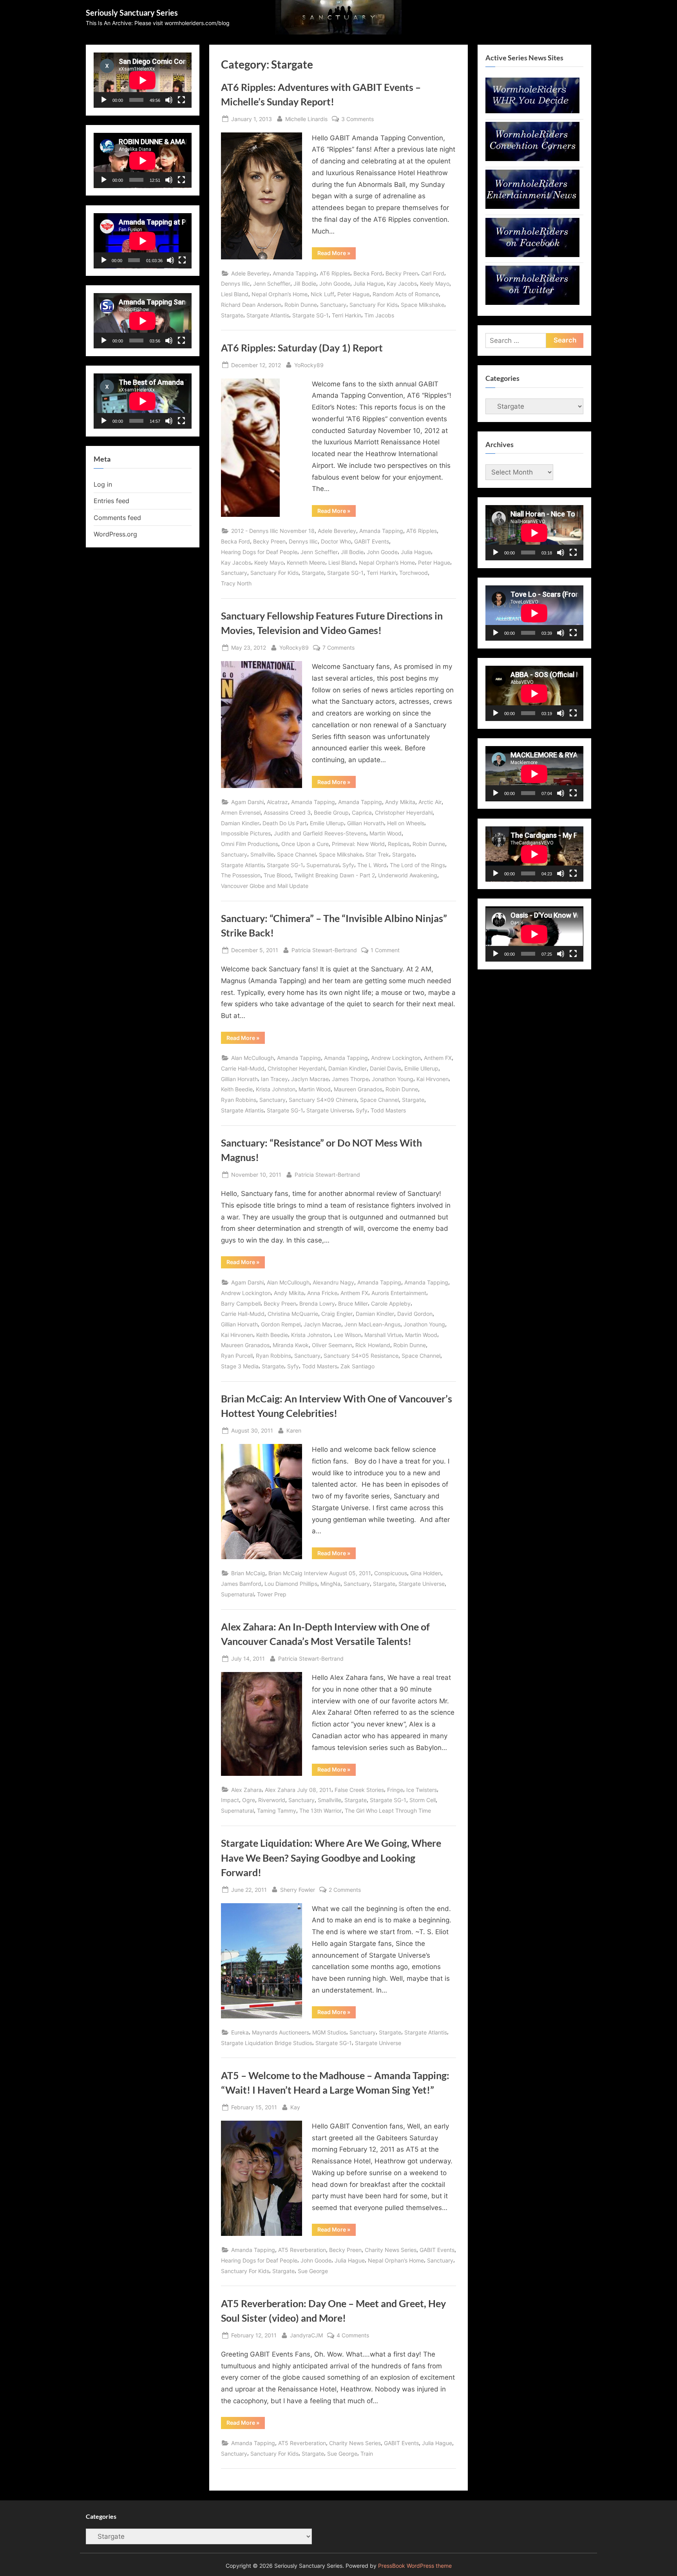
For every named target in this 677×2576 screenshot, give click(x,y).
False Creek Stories (359, 1790)
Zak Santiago (358, 1366)
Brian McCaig (248, 1573)
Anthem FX (438, 1058)
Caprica (362, 812)
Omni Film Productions (250, 844)
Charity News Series (391, 2250)
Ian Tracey (274, 1079)
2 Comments (345, 1890)
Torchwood (414, 573)
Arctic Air (430, 802)
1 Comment (385, 951)
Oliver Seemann (332, 1345)
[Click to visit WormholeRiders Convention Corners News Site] (532, 159)
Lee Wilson (348, 1335)
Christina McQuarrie (293, 1314)
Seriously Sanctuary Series (132, 13)
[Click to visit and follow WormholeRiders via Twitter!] (532, 303)
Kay (295, 2107)
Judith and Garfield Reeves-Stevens (320, 833)
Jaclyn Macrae (310, 1079)
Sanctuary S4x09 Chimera (323, 1100)
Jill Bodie (305, 284)
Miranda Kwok (291, 1345)
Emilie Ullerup (327, 823)
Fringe (395, 1790)
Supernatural (323, 865)
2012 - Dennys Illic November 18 (273, 531)
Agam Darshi (247, 802)
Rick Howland (373, 1345)
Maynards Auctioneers (281, 2032)
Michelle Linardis (306, 119)
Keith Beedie (237, 1089)
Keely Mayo (435, 284)
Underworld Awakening (408, 875)
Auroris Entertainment (399, 1293)
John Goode (335, 284)
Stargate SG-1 (310, 315)
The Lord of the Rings (417, 865)
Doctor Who (336, 541)
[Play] (104, 100)
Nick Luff (322, 294)
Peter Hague (353, 294)
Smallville (262, 854)
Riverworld (272, 1800)
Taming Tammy (277, 1811)
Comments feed (117, 518)
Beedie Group (331, 812)
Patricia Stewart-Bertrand (324, 950)
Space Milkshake (423, 305)
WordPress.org (115, 534)
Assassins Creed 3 (287, 812)
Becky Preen (402, 273)
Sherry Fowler (298, 1889)
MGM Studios (329, 2032)
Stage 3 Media (240, 1366)
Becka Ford (368, 273)
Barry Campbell (241, 1303)
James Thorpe (350, 1079)
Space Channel (296, 854)
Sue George (313, 2271)
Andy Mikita (400, 802)
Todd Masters (388, 1110)
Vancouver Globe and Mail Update (265, 886)
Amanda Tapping (295, 273)
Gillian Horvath (366, 823)
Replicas (399, 844)
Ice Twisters (422, 1790)
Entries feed (111, 501)
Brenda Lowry (317, 1303)
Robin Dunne (301, 305)
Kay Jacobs (402, 284)
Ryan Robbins (239, 1100)
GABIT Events (372, 541)
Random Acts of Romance (406, 294)
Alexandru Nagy (333, 1282)
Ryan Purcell (237, 1356)
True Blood (277, 875)
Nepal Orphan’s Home (280, 294)
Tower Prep (272, 1594)
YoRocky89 (309, 365)
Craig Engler (337, 1314)
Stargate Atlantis (268, 315)
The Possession (241, 875)
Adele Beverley (250, 273)
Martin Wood (386, 833)
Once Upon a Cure (305, 844)
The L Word (372, 865)
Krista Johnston (276, 1089)
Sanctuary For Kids (374, 305)
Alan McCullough (253, 1058)
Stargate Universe (329, 1110)
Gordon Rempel (281, 1324)
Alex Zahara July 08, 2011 (298, 1790)
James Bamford (241, 1584)
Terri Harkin (347, 315)
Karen (294, 1430)
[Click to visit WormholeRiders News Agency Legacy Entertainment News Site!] (532, 207)
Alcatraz (277, 802)
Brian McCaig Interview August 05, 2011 (320, 1573)
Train (367, 2454)
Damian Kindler (240, 823)
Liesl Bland (235, 294)
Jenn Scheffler (272, 284)
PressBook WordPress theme (415, 2566)
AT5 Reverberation (302, 2250)
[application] (143, 80)
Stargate (232, 315)
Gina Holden (426, 1573)
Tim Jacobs (379, 315)
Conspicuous (391, 1573)
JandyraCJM (306, 2335)
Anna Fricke (322, 1293)
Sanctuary (333, 305)
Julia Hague (368, 284)
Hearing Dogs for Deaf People (259, 552)
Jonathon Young (393, 1079)
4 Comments (353, 2336)
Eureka (240, 2032)
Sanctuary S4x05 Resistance (361, 1356)
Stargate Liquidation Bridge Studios (267, 2043)
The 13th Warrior (320, 1811)
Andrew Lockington (396, 1058)
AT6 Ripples (335, 273)
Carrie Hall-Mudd (243, 1068)
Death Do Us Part (285, 823)
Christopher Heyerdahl (404, 812)
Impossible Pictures (246, 833)
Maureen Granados (358, 1089)
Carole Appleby (391, 1303)
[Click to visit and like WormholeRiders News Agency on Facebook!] (532, 255)
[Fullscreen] (181, 100)
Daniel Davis (386, 1068)
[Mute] (169, 100)
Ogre (249, 1800)
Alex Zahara (246, 1790)
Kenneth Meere (306, 562)
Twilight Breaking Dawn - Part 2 (335, 875)
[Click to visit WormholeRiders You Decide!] (532, 111)
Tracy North (236, 583)
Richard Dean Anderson (251, 305)
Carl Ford (433, 273)
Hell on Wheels (406, 823)
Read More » (337, 254)
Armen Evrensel (241, 812)
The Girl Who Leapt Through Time (388, 1811)
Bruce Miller (353, 1303)
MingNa (330, 1584)
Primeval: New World (358, 844)
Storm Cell (423, 1800)
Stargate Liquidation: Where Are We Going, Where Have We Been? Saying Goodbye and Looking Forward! (331, 1858)
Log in (103, 484)
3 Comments (358, 120)
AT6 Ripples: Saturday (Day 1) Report (302, 348)
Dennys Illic (235, 284)
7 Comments (338, 648)
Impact (230, 1800)
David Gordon (415, 1314)
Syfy (348, 865)
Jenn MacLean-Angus (372, 1324)
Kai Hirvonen (433, 1079)
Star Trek (377, 854)
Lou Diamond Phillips (291, 1584)
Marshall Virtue (383, 1335)
